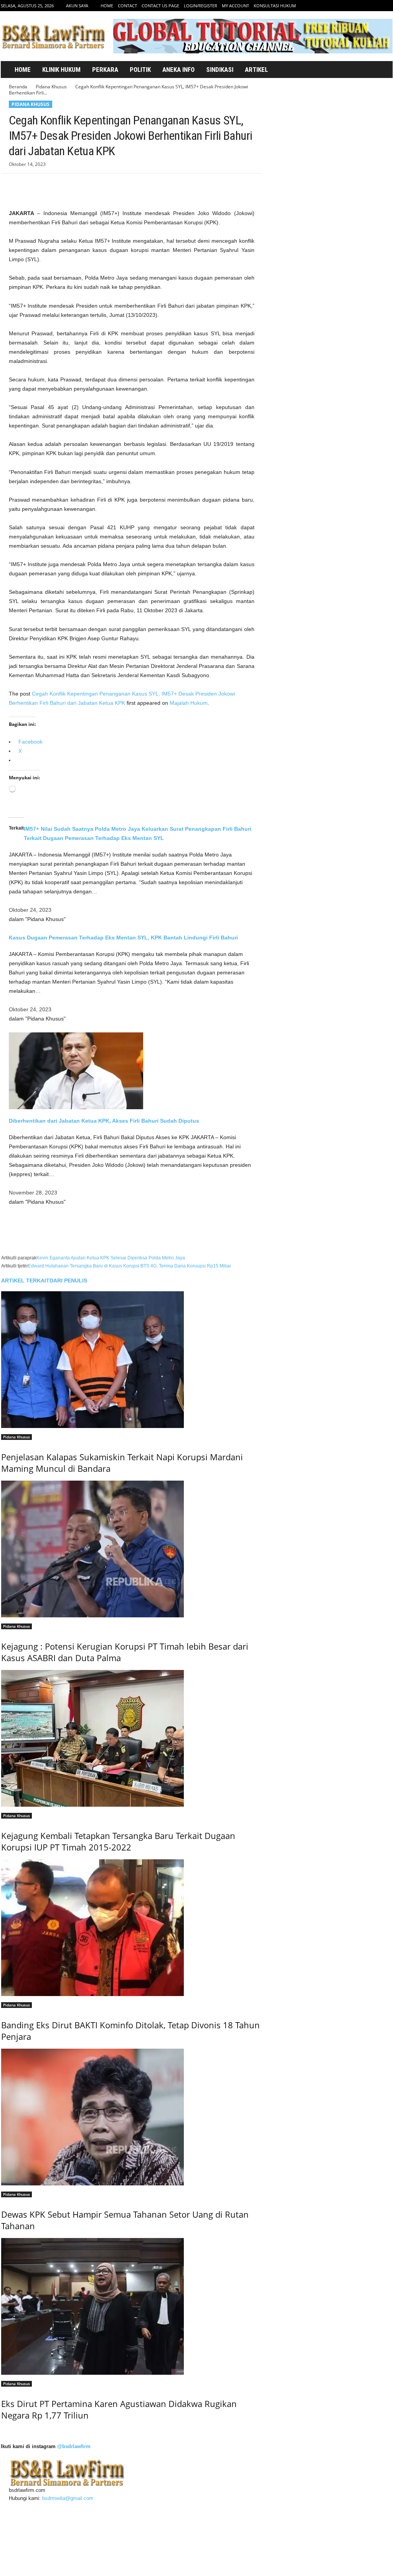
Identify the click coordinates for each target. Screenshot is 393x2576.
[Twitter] (375, 6)
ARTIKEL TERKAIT (25, 1281)
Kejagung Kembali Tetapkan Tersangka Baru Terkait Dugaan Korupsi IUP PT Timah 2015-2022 (118, 1841)
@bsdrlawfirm (74, 2446)
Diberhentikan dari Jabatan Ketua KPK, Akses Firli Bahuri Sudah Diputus (104, 1121)
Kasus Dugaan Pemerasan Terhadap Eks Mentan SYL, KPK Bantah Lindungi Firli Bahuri (123, 938)
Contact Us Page (160, 6)
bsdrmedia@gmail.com (68, 2498)
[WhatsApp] (69, 185)
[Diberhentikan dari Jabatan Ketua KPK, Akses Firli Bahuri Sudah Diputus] (132, 1071)
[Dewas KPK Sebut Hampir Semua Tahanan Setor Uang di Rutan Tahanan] (131, 2117)
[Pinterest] (52, 185)
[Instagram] (363, 6)
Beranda (18, 87)
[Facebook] (351, 6)
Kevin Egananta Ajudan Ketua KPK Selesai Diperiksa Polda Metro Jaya (111, 1258)
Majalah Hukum (189, 703)
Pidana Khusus (51, 87)
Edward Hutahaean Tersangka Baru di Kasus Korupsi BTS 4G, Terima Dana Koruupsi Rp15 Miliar (130, 1266)
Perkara (105, 70)
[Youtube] (387, 6)
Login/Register (201, 6)
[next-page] (3, 2431)
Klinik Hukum (61, 70)
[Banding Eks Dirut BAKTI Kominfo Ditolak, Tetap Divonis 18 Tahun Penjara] (131, 1928)
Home (107, 6)
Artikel (256, 70)
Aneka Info (178, 70)
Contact (127, 6)
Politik (140, 70)
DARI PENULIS (68, 1281)
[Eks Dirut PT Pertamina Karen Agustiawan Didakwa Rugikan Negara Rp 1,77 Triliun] (131, 2306)
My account (235, 6)
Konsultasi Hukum (275, 6)
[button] (378, 70)
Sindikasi (220, 70)
